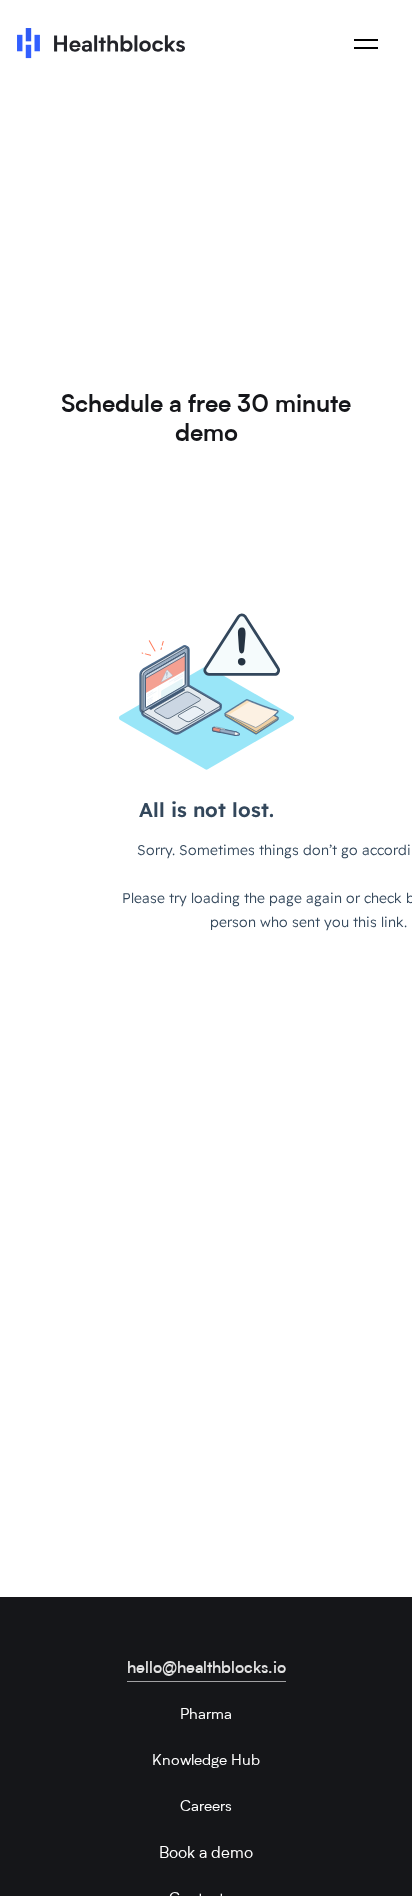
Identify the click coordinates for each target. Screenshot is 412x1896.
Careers (206, 1807)
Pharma (206, 1715)
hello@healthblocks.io (206, 1669)
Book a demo (206, 1854)
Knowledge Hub (206, 1761)
